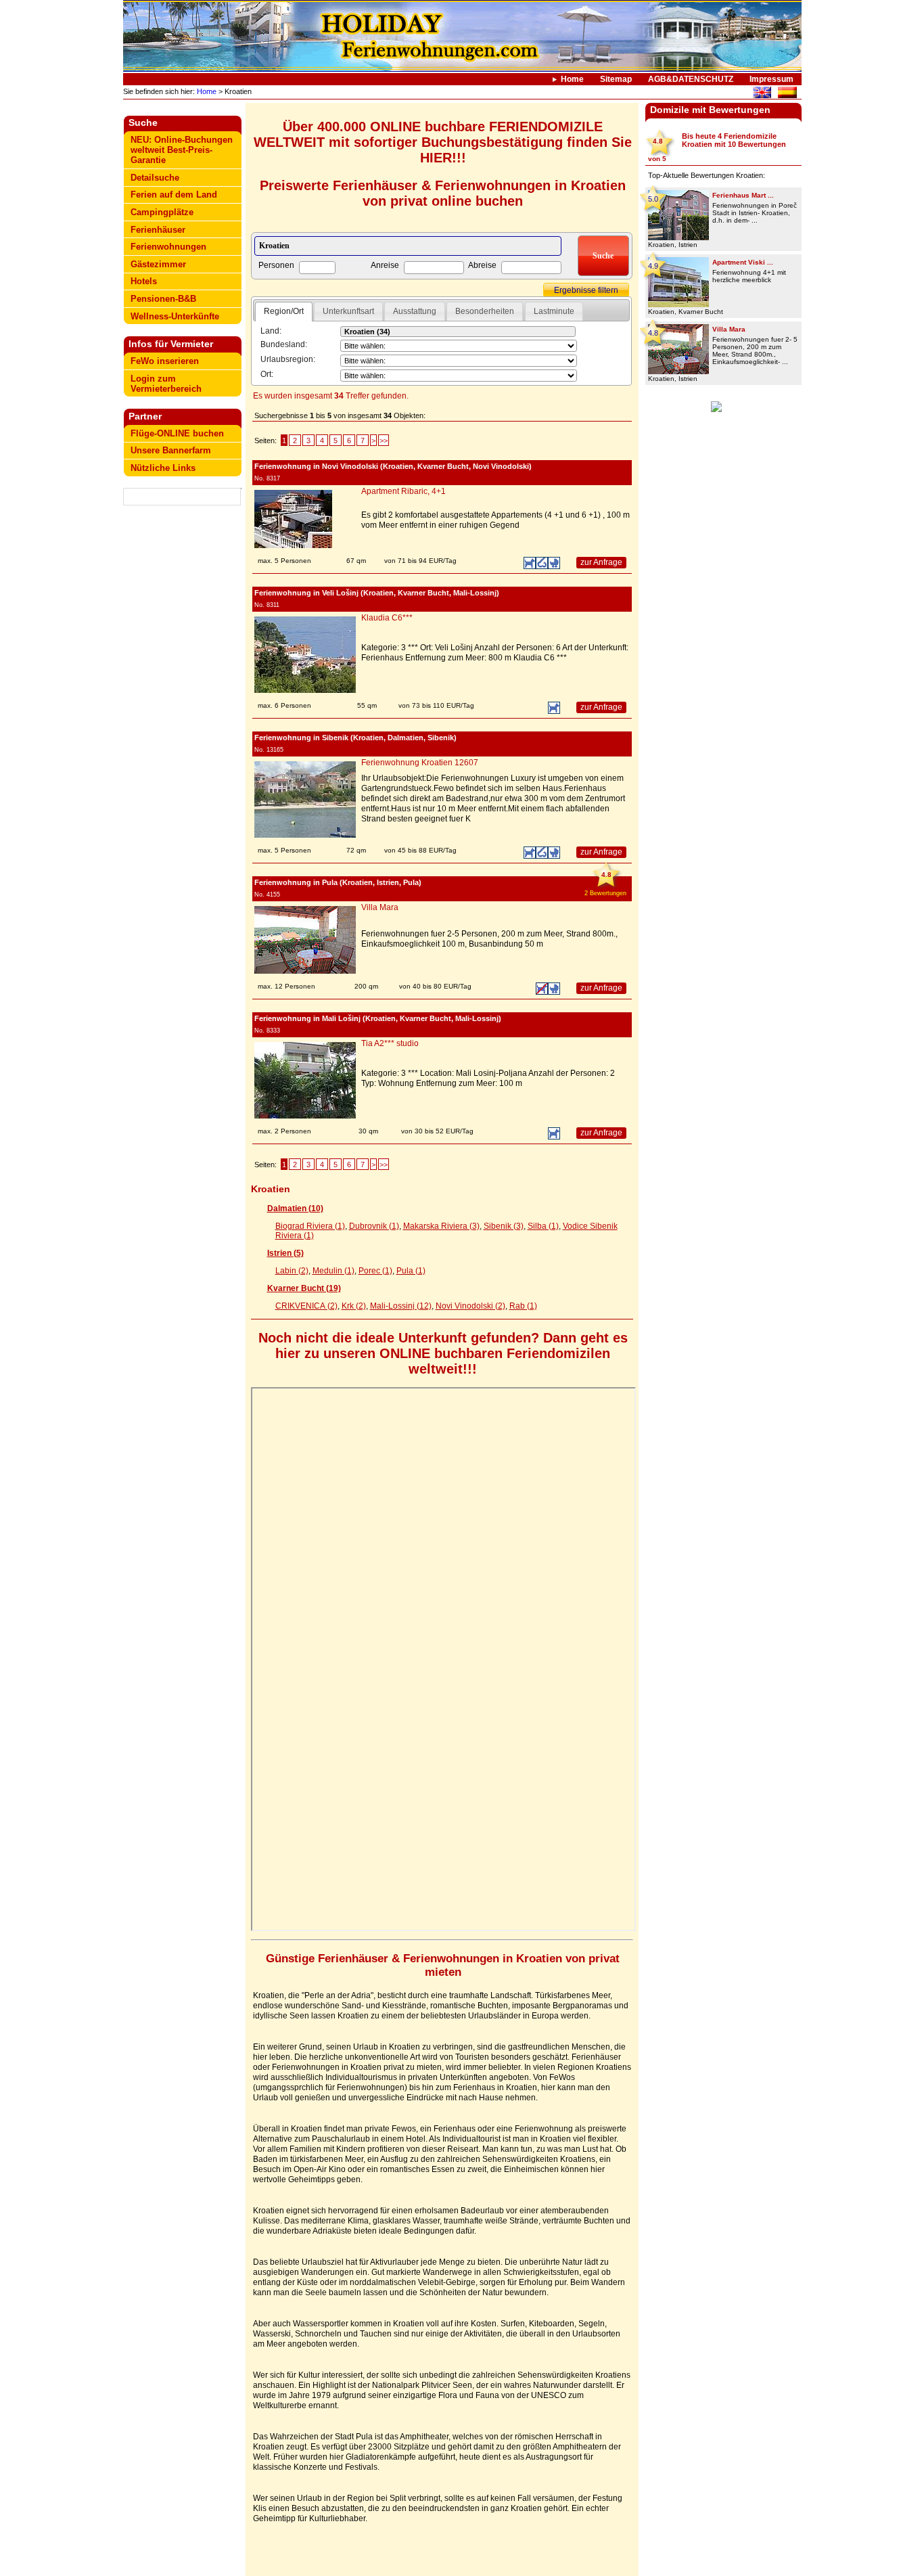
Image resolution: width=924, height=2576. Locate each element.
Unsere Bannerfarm (171, 450)
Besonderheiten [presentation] (485, 311)
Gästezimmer (158, 264)
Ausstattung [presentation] (415, 311)
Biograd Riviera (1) (310, 1226)
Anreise (385, 265)
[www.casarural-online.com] (787, 94)
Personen (276, 265)
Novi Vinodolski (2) (470, 1306)
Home (572, 79)
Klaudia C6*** (387, 618)
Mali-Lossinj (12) (401, 1306)
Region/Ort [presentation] (284, 311)
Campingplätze (162, 212)
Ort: (267, 374)
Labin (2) (292, 1271)
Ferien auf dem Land (174, 195)
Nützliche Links (163, 468)
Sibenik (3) (504, 1226)
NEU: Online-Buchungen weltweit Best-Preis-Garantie (182, 150)
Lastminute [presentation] (554, 311)
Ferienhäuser (158, 230)
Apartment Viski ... (743, 262)
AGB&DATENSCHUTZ (691, 79)
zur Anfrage (601, 562)
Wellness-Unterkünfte (175, 316)
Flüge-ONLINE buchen (177, 433)
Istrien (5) (285, 1253)
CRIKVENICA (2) (306, 1306)
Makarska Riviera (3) (441, 1226)
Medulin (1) (333, 1271)
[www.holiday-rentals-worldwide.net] (762, 94)
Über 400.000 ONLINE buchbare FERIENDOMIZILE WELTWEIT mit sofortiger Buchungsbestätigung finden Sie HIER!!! (443, 142)
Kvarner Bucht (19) (304, 1288)
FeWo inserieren (165, 361)
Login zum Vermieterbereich (166, 384)
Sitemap (616, 79)
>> (384, 440)
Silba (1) (543, 1226)
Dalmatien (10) (295, 1208)
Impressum (771, 79)
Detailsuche (155, 178)
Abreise (482, 265)
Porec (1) (375, 1271)
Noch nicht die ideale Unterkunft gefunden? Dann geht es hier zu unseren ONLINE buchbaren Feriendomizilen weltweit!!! (443, 1353)
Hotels (144, 281)
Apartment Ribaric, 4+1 (403, 491)
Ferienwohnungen (168, 247)
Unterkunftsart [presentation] (348, 311)
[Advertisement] (183, 549)
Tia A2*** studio (390, 1043)
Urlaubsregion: (288, 359)
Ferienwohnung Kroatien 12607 (420, 763)
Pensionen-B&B (163, 299)
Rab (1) (523, 1306)
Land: (271, 331)
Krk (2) (354, 1306)
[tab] (284, 312)
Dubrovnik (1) (374, 1226)
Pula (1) (411, 1271)
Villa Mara (380, 907)
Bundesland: (284, 344)
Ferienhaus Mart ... (743, 195)
